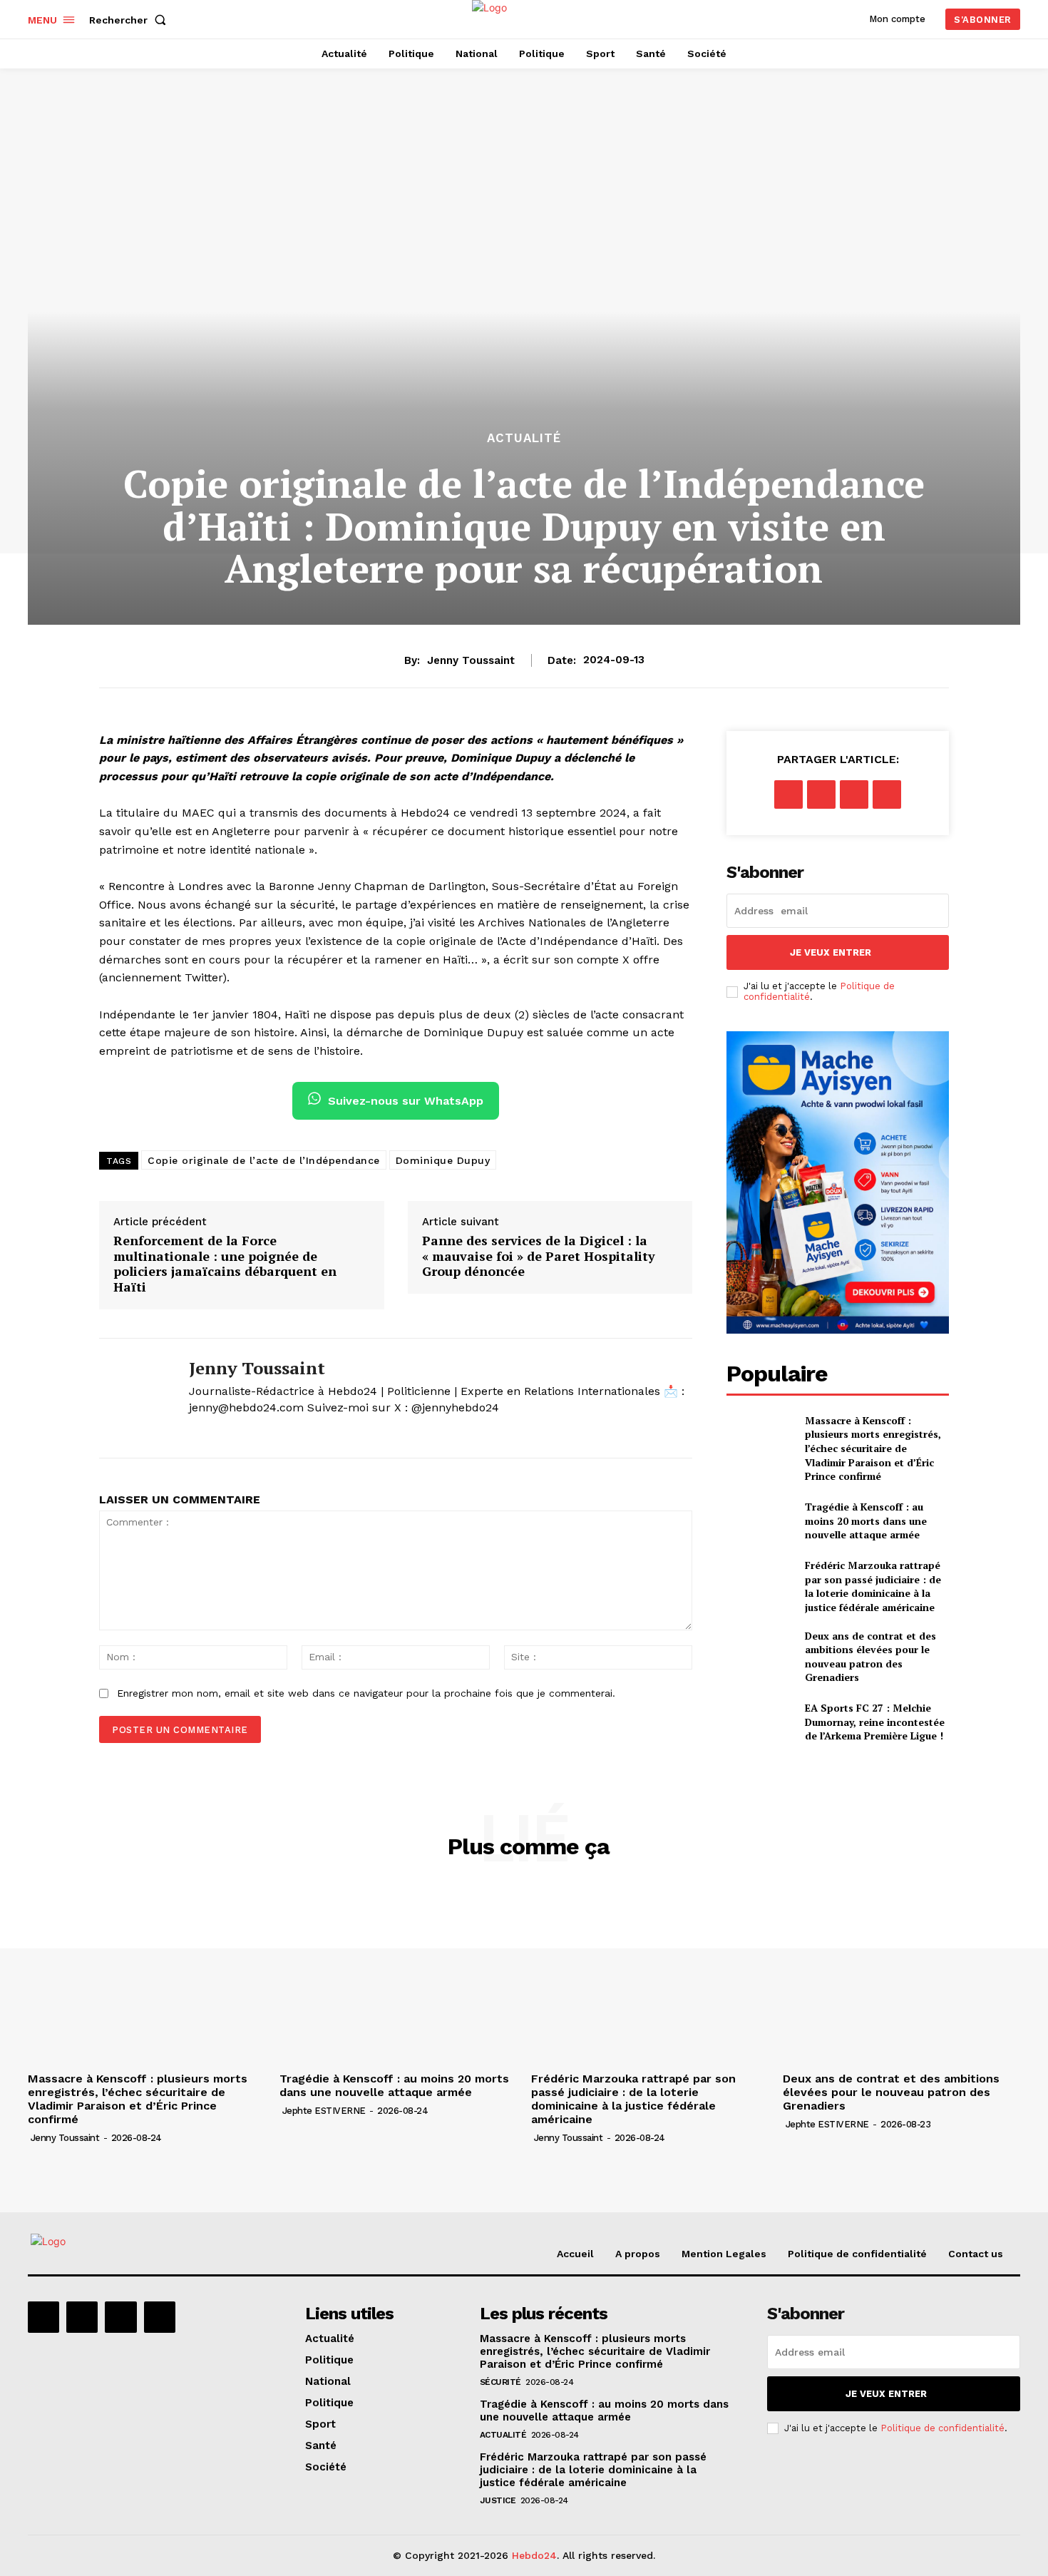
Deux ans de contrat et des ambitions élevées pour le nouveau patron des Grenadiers (870, 1657)
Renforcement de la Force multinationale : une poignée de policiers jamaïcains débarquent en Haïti (225, 1264)
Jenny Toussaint (471, 660)
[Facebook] (788, 794)
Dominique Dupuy (443, 1160)
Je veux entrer (831, 952)
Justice (498, 2500)
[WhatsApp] (887, 794)
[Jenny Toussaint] (133, 1399)
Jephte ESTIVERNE (324, 2111)
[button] (130, 20)
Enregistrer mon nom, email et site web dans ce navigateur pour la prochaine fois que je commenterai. (366, 1693)
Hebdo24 (534, 2555)
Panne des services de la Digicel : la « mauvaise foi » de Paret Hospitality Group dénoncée (539, 1256)
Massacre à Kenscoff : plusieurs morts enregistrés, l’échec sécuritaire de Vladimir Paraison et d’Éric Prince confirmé (873, 1448)
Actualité (524, 438)
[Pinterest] (854, 794)
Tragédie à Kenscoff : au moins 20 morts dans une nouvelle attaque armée (866, 1520)
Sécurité (500, 2382)
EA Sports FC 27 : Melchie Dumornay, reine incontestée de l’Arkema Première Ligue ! (875, 1722)
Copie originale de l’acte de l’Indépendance (264, 1160)
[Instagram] (82, 2317)
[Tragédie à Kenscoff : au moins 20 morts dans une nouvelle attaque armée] (760, 1521)
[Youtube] (160, 2317)
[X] (194, 1431)
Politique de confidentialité (942, 2428)
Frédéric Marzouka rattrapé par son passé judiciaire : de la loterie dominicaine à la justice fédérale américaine (873, 1586)
